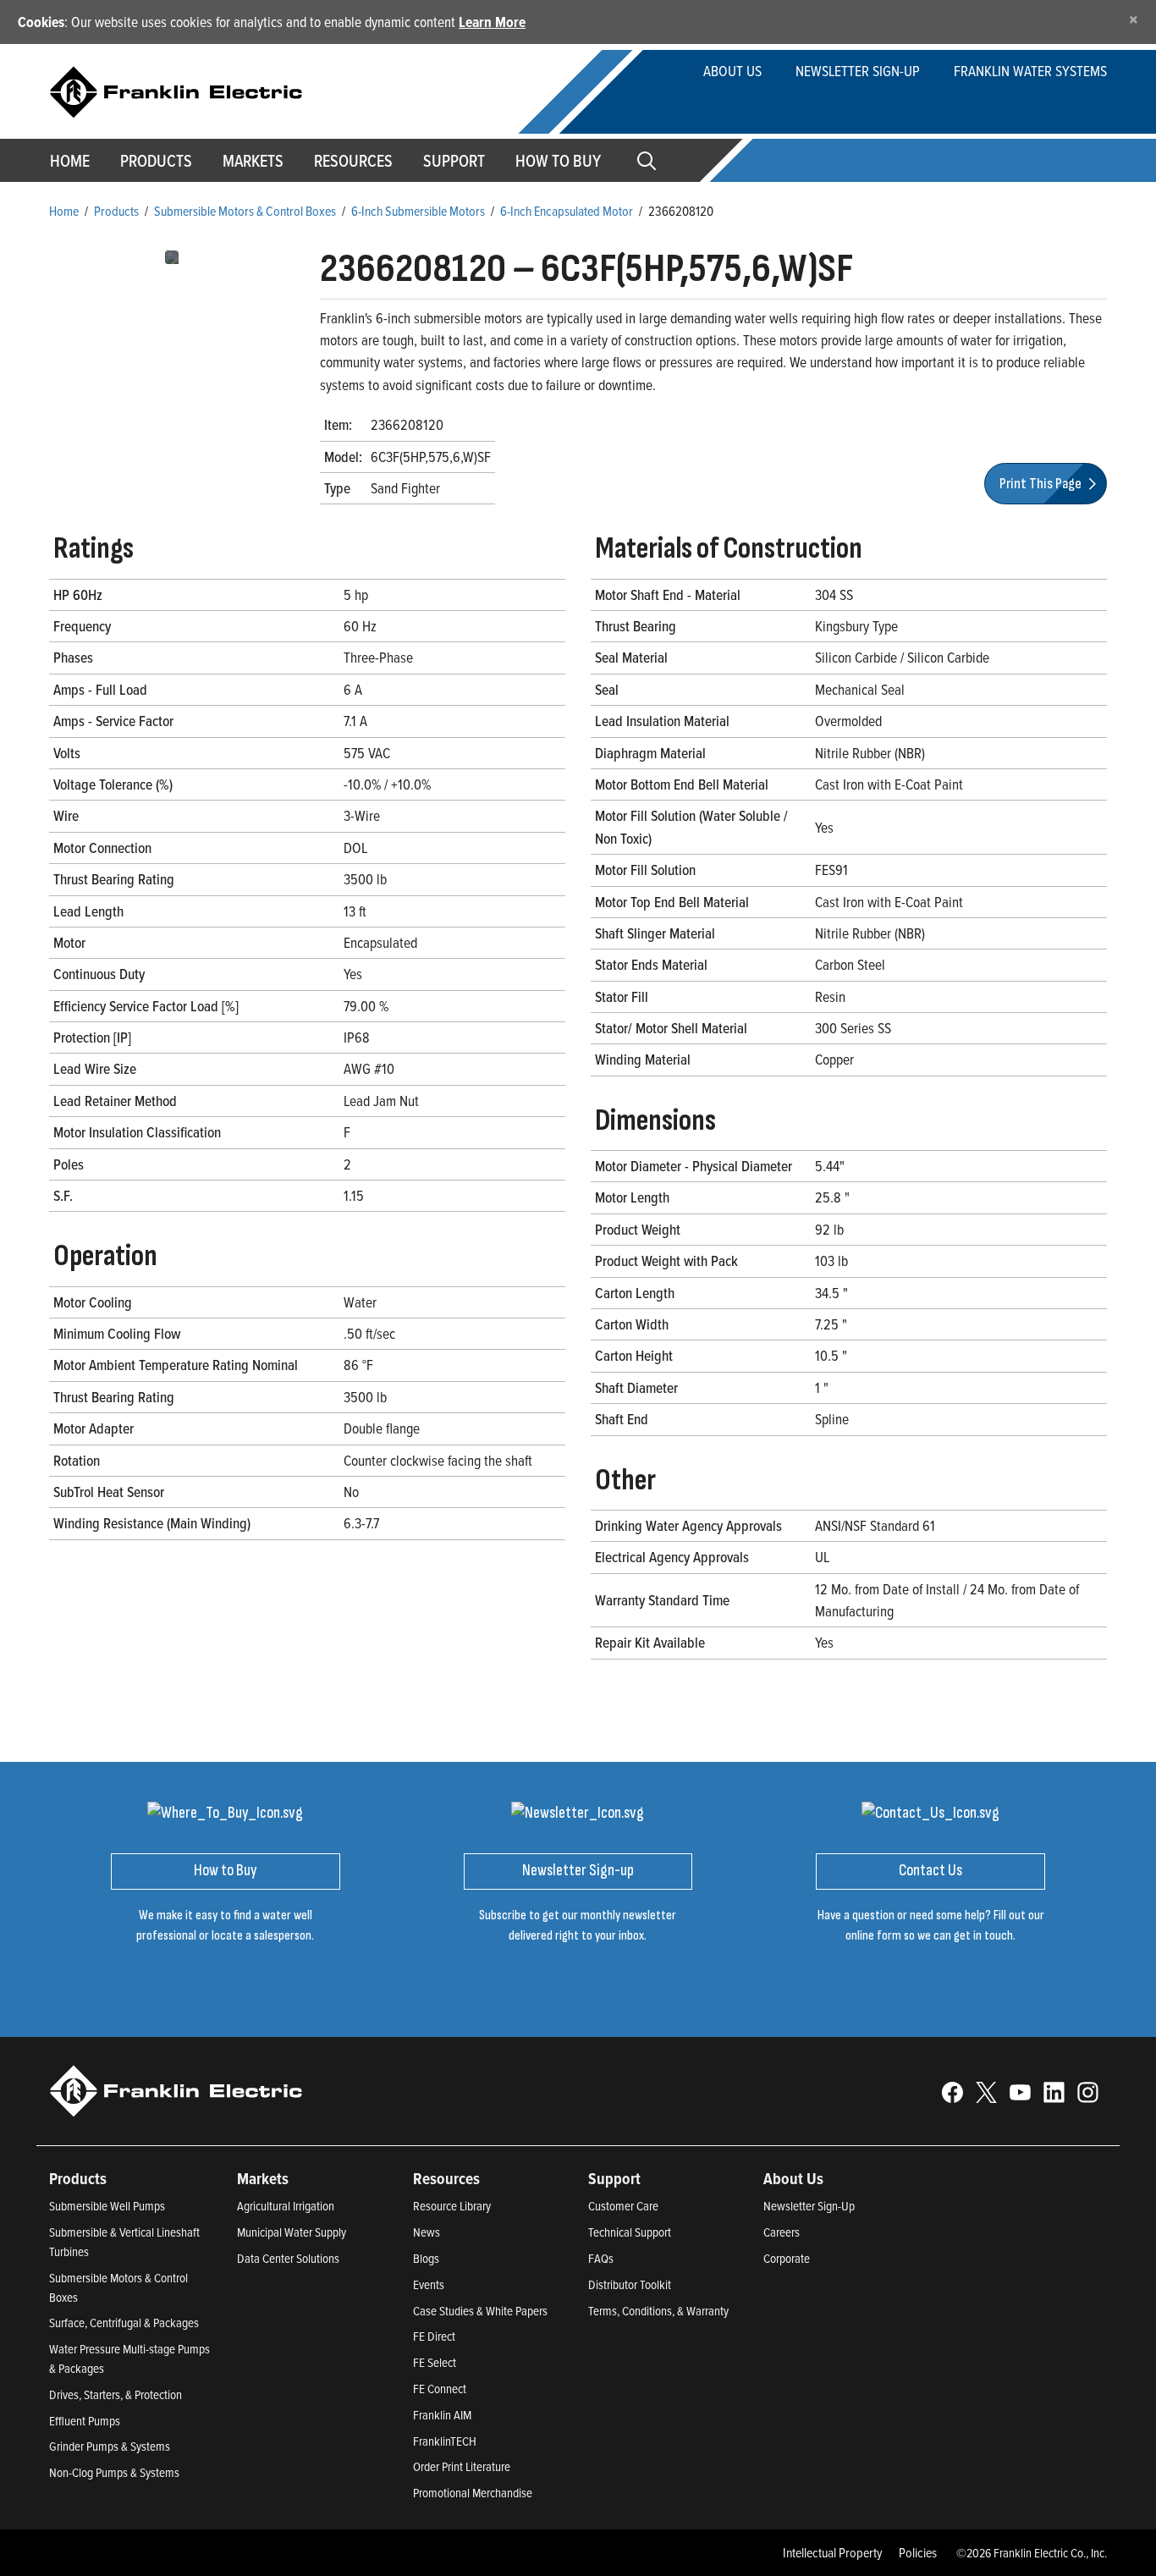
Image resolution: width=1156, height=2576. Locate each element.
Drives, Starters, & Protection (116, 2394)
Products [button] (156, 161)
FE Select (435, 2362)
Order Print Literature (462, 2466)
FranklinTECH (445, 2441)
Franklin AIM (442, 2415)
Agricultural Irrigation (286, 2206)
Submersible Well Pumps (107, 2206)
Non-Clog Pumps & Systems (114, 2472)
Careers (782, 2232)
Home (70, 161)
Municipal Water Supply (292, 2232)
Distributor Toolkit (630, 2284)
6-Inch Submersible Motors (418, 211)
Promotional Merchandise (473, 2493)
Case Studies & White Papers (480, 2311)
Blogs (426, 2258)
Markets (253, 161)
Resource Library (452, 2206)
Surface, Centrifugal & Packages (124, 2323)
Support (454, 161)
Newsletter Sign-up (858, 71)
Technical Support (630, 2232)
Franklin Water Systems (1030, 71)
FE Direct (434, 2336)
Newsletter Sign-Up (809, 2206)
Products (116, 211)
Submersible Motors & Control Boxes (245, 211)
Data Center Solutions (288, 2258)
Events (429, 2284)
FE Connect (440, 2389)
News (427, 2232)
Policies (918, 2552)
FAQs (601, 2258)
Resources (353, 161)
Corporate (787, 2258)
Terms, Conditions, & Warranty (658, 2311)
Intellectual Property (833, 2552)
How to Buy (558, 161)
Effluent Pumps (85, 2421)
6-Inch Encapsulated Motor (567, 211)
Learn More (492, 22)
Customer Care (623, 2206)
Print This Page (1042, 484)
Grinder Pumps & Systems (110, 2446)
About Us (732, 71)
